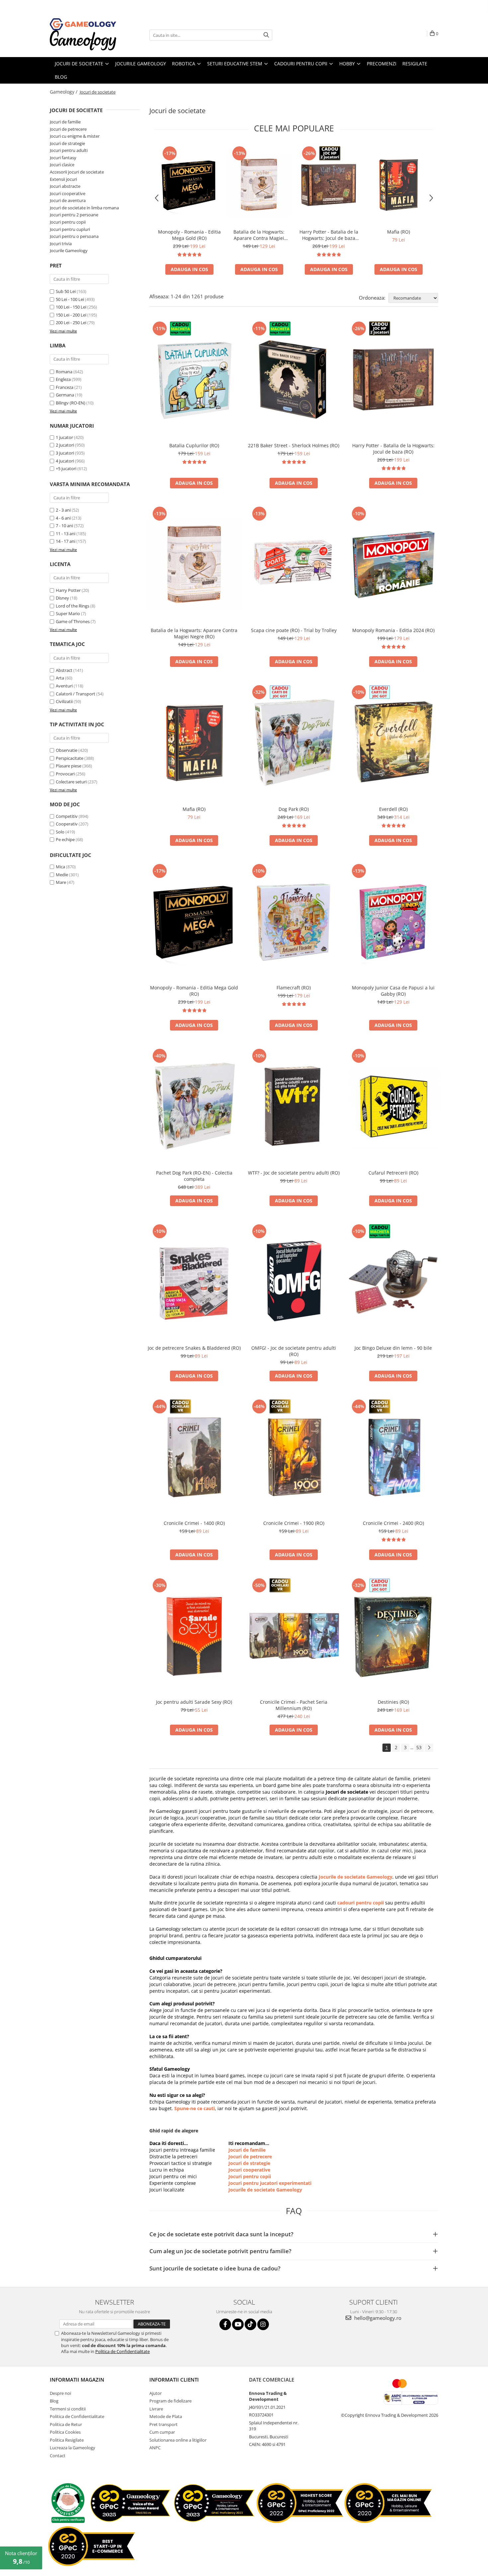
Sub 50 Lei (66, 291)
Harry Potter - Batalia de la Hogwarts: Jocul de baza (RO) (329, 235)
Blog (54, 2401)
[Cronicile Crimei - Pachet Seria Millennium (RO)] (294, 1636)
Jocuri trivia (61, 244)
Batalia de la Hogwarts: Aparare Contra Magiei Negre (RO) (259, 235)
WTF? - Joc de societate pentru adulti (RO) (294, 1173)
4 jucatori (65, 461)
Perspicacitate (70, 758)
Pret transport (163, 2424)
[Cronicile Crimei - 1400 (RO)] (194, 1457)
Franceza (65, 387)
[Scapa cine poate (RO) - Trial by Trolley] (294, 564)
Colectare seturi (71, 782)
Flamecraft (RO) (294, 988)
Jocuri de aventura (68, 200)
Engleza (63, 379)
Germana (65, 395)
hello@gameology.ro (377, 2318)
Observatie (67, 750)
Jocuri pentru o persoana (74, 236)
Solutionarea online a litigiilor (178, 2440)
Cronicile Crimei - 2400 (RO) (393, 1523)
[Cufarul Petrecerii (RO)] (393, 1107)
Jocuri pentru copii (68, 222)
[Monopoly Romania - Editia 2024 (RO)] (393, 564)
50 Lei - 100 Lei (70, 299)
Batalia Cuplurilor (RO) (194, 445)
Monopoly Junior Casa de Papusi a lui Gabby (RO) (393, 991)
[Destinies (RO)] (393, 1636)
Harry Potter (68, 590)
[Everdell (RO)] (393, 743)
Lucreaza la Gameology (73, 2448)
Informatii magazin (77, 2380)
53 (419, 1747)
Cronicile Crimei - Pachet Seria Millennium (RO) (294, 1705)
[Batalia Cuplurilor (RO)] (194, 379)
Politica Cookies (65, 2432)
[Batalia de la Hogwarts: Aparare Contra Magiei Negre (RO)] (259, 185)
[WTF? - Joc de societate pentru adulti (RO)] (294, 1107)
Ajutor (156, 2393)
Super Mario (68, 613)
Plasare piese (69, 766)
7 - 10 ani (64, 526)
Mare (61, 882)
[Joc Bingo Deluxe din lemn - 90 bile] (393, 1282)
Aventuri (64, 686)
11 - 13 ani (66, 534)
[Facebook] (225, 2324)
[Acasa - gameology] (83, 24)
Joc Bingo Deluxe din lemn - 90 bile (393, 1348)
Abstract (64, 670)
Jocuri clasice (62, 165)
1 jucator (64, 437)
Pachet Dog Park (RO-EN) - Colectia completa (194, 1176)
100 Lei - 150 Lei (71, 307)
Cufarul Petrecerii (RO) (393, 1173)
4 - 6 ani (63, 518)
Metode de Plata (166, 2416)
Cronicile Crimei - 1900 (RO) (294, 1523)
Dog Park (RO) (294, 809)
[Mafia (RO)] (398, 185)
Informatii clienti (174, 2380)
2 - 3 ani (63, 510)
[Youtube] (238, 2324)
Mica (60, 867)
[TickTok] (250, 2324)
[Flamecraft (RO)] (294, 922)
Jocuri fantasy (63, 158)
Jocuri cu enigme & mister (75, 136)
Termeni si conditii (68, 2409)
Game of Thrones (73, 621)
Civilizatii (64, 701)
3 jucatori (65, 453)
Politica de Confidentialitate (122, 2351)
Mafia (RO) (399, 232)
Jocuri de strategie (67, 143)
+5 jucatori (66, 468)
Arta (60, 678)
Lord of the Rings (73, 606)
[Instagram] (263, 2324)
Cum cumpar (162, 2432)
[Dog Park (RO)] (294, 743)
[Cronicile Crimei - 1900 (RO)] (294, 1457)
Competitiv (67, 816)
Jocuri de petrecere (68, 129)
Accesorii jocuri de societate (77, 172)
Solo (60, 832)
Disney (62, 598)
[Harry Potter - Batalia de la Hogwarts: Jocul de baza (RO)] (329, 185)
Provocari (65, 774)
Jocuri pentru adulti (69, 150)
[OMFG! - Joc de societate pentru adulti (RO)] (294, 1282)
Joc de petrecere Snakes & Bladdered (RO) (194, 1348)
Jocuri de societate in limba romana (84, 208)
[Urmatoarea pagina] (429, 1748)
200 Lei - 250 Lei (71, 322)
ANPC (155, 2448)
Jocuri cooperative (68, 193)
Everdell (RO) (393, 809)
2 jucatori (65, 445)
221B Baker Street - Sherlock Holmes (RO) (294, 445)
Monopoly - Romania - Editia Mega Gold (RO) (189, 235)
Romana (64, 372)
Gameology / (64, 92)
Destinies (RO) (393, 1702)
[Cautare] (266, 35)
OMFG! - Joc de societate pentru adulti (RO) (294, 1351)
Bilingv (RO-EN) (71, 403)
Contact (58, 2456)
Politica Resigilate (67, 2440)
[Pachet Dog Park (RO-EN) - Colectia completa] (194, 1107)
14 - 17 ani (66, 541)
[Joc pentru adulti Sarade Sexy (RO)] (194, 1636)
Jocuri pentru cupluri (70, 229)
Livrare (156, 2409)
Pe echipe (65, 839)
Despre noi (60, 2393)
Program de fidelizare (170, 2401)
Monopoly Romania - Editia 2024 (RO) (393, 630)
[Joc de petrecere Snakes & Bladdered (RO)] (194, 1282)
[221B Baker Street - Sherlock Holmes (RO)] (294, 379)
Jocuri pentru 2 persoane (74, 215)
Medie (62, 875)
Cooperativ (67, 824)
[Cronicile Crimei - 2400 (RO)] (393, 1457)
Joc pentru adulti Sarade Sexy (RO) (194, 1702)
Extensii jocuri (63, 179)
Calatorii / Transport (76, 694)
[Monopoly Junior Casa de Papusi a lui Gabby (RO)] (393, 922)
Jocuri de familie (65, 122)
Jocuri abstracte (65, 186)
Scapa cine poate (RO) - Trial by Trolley (294, 630)
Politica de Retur (66, 2424)
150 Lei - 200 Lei (71, 315)
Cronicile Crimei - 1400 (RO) (194, 1523)
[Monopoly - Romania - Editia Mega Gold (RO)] (189, 185)
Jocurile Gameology (69, 250)
